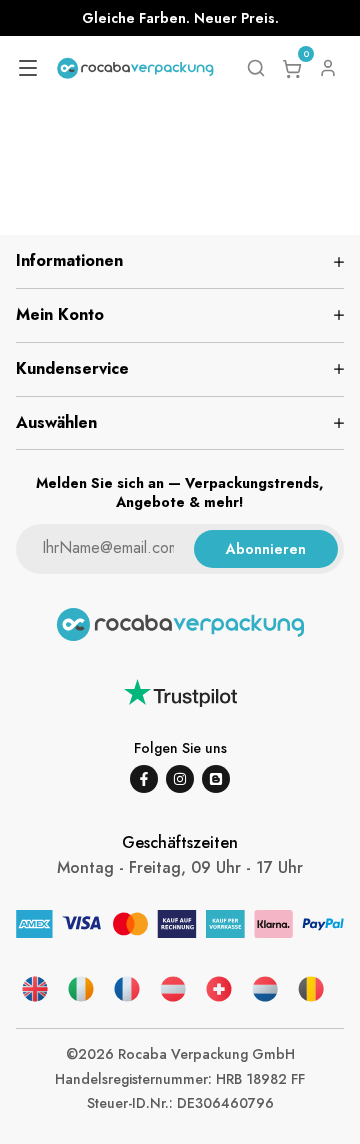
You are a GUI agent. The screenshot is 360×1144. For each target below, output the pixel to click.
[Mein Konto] (328, 68)
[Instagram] (180, 779)
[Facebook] (144, 779)
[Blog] (216, 779)
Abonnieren (266, 549)
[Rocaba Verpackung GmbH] (135, 68)
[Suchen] (256, 68)
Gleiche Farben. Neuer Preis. (180, 18)
